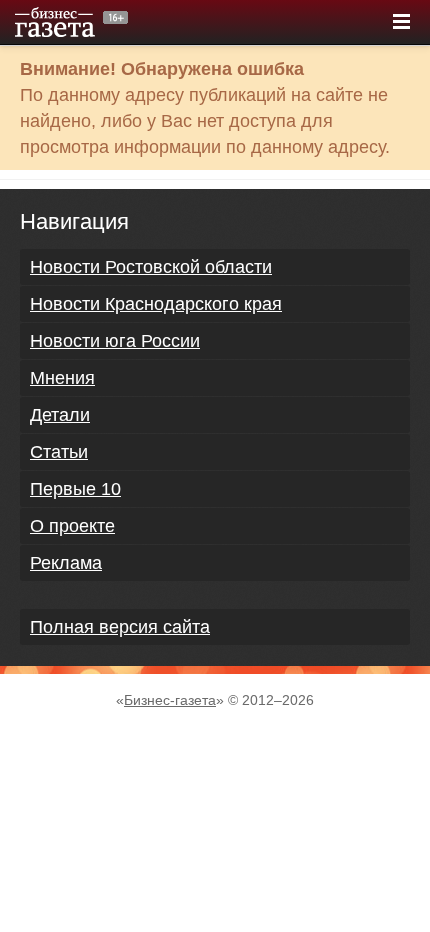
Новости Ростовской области (151, 267)
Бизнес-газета (170, 700)
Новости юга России (115, 341)
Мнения (62, 378)
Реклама (66, 563)
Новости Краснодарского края (156, 304)
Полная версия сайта (120, 627)
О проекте (72, 526)
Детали (60, 415)
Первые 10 (75, 489)
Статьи (59, 452)
